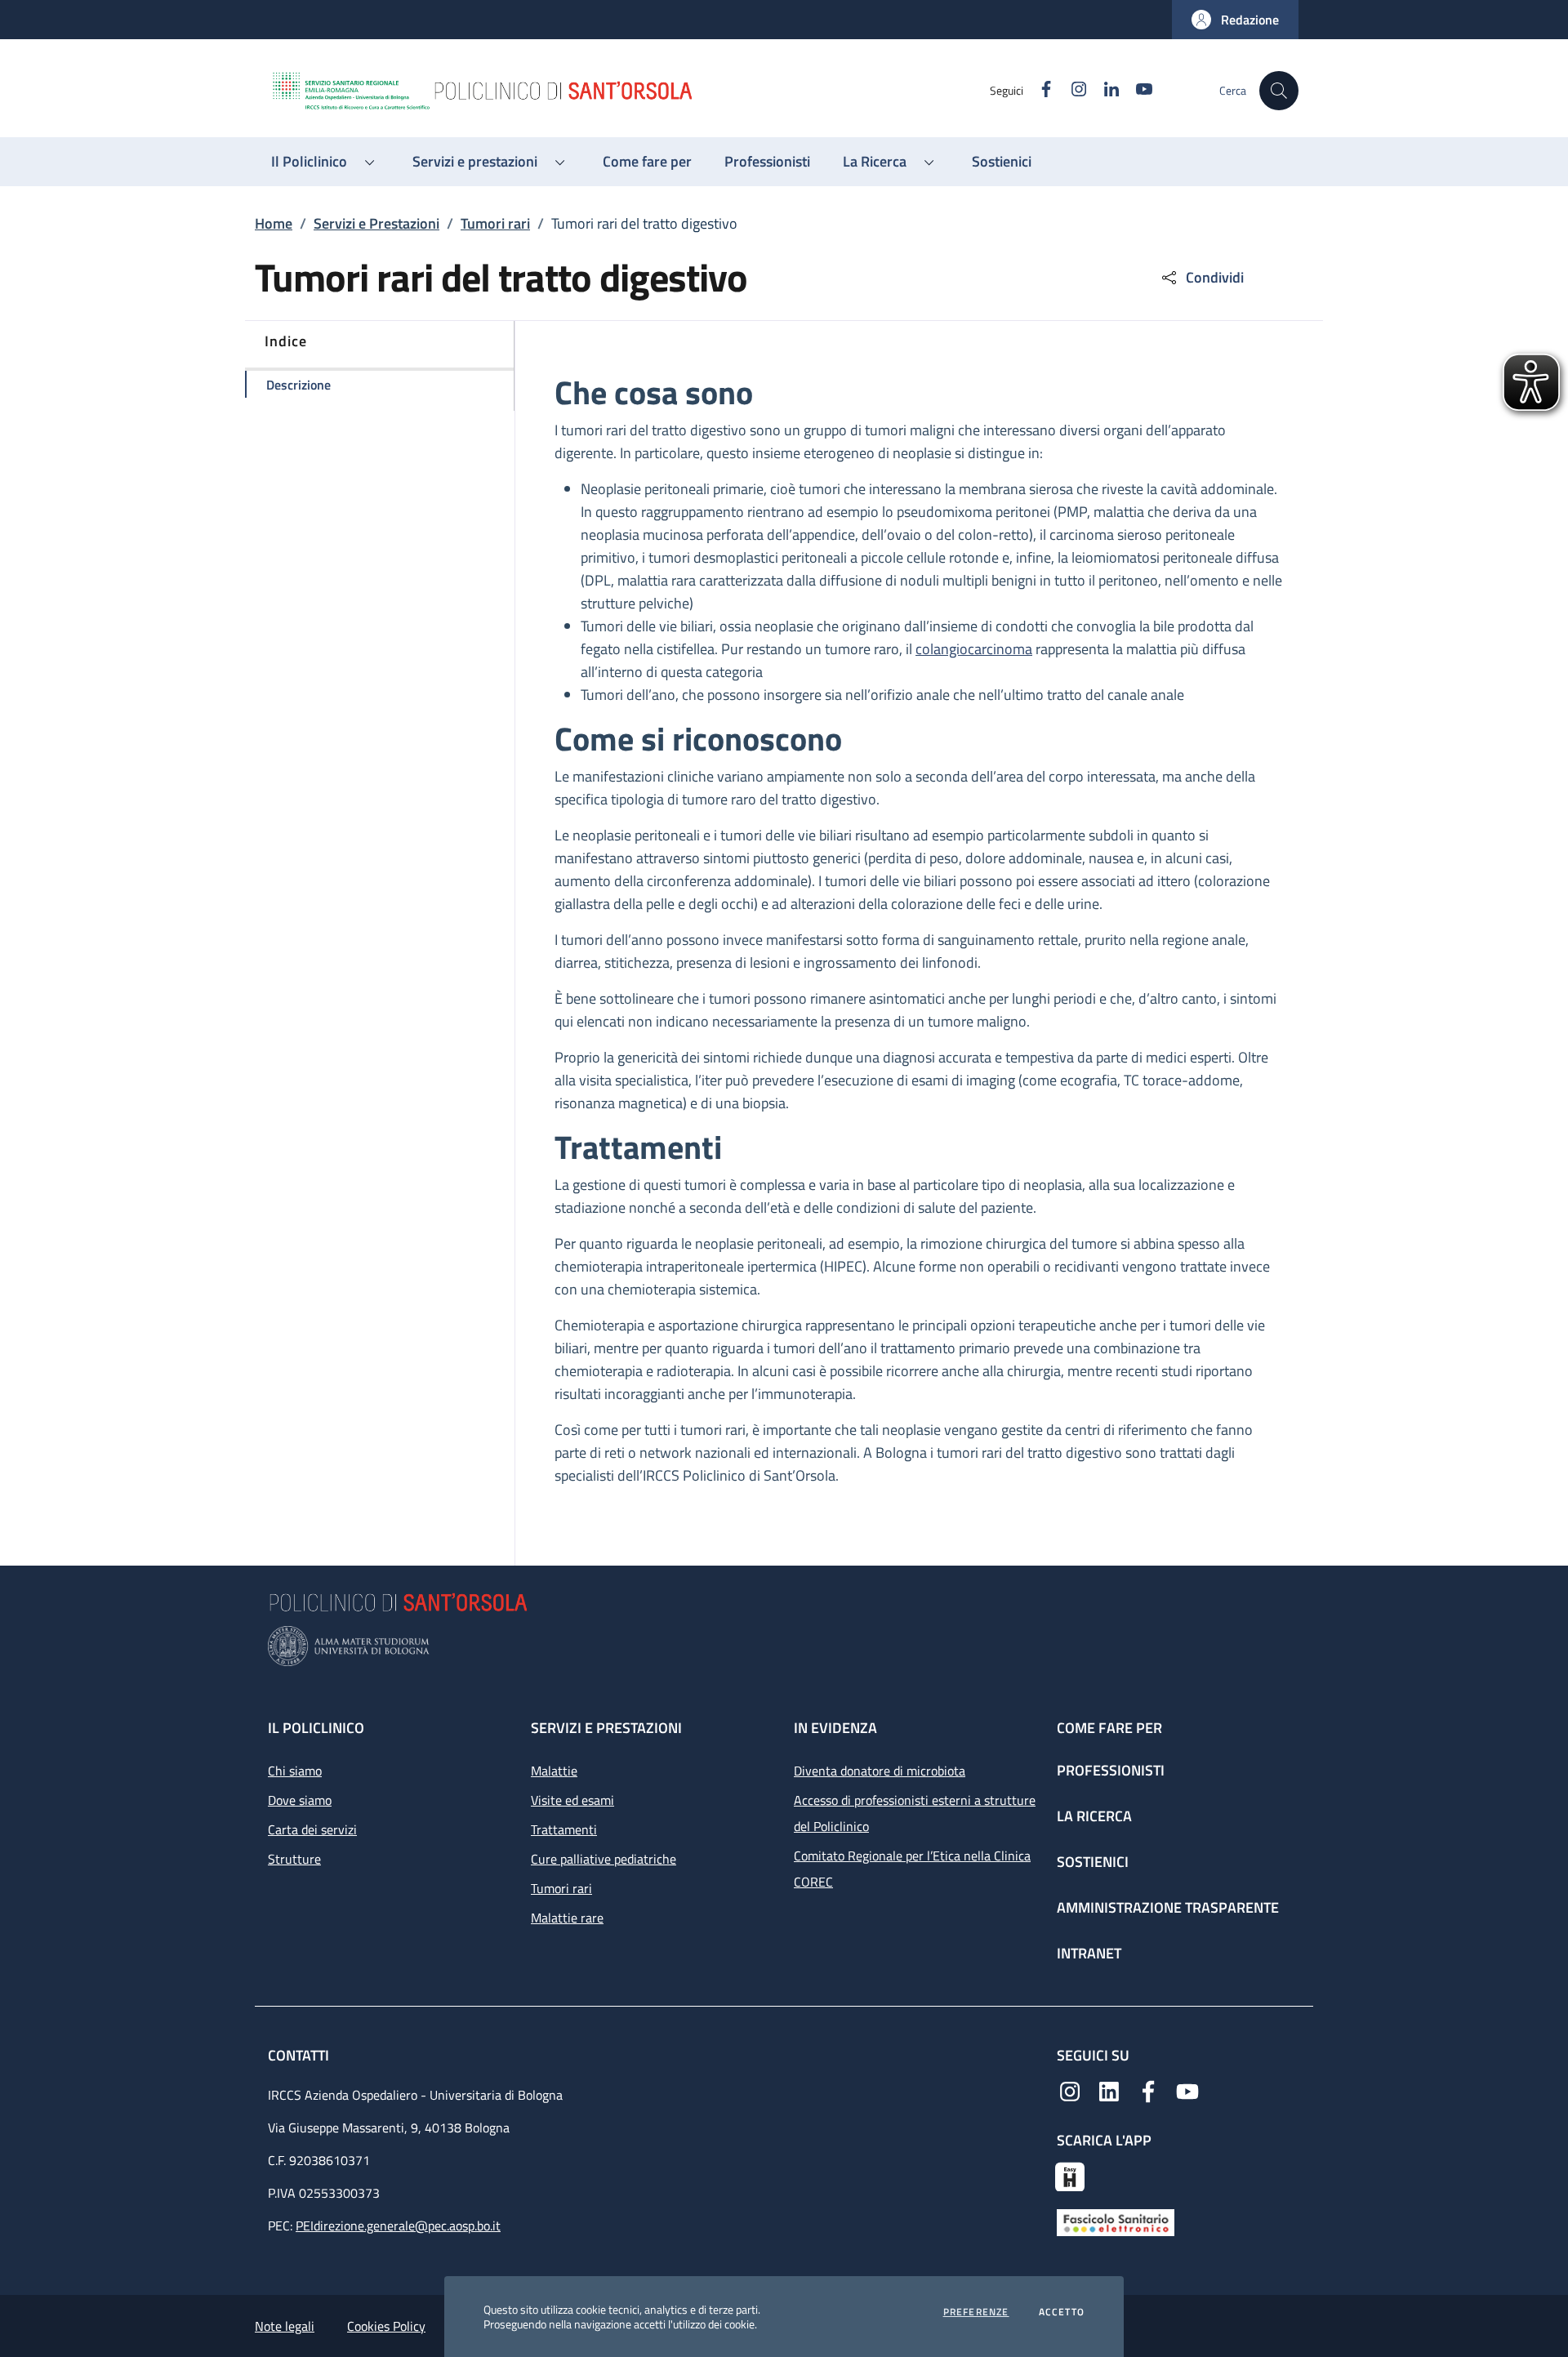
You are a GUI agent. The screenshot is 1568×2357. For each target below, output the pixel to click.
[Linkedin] (1109, 2090)
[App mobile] (1070, 2175)
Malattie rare (567, 1918)
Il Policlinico (316, 1728)
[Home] (630, 91)
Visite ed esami (572, 1800)
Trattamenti (564, 1829)
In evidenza (835, 1728)
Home (274, 223)
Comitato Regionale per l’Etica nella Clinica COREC (912, 1869)
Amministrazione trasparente (1168, 1907)
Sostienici (1093, 1862)
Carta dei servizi (312, 1829)
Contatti (300, 2055)
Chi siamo (295, 1771)
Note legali (285, 2326)
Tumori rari (495, 223)
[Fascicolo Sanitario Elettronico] (1116, 2221)
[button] (1235, 20)
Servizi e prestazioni (606, 1728)
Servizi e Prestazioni (376, 223)
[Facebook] (1148, 2090)
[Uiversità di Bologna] (784, 1646)
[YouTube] (1187, 2090)
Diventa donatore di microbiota (880, 1771)
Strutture (294, 1859)
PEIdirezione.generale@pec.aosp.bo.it (398, 2226)
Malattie (554, 1771)
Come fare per (1109, 1728)
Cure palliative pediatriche (604, 1859)
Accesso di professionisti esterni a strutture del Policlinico (915, 1813)
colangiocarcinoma (974, 649)
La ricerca (1094, 1816)
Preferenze (976, 2312)
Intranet (1089, 1953)
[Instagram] (1070, 2090)
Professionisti (1111, 1770)
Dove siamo (300, 1800)
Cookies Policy (386, 2326)
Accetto (1062, 2312)
